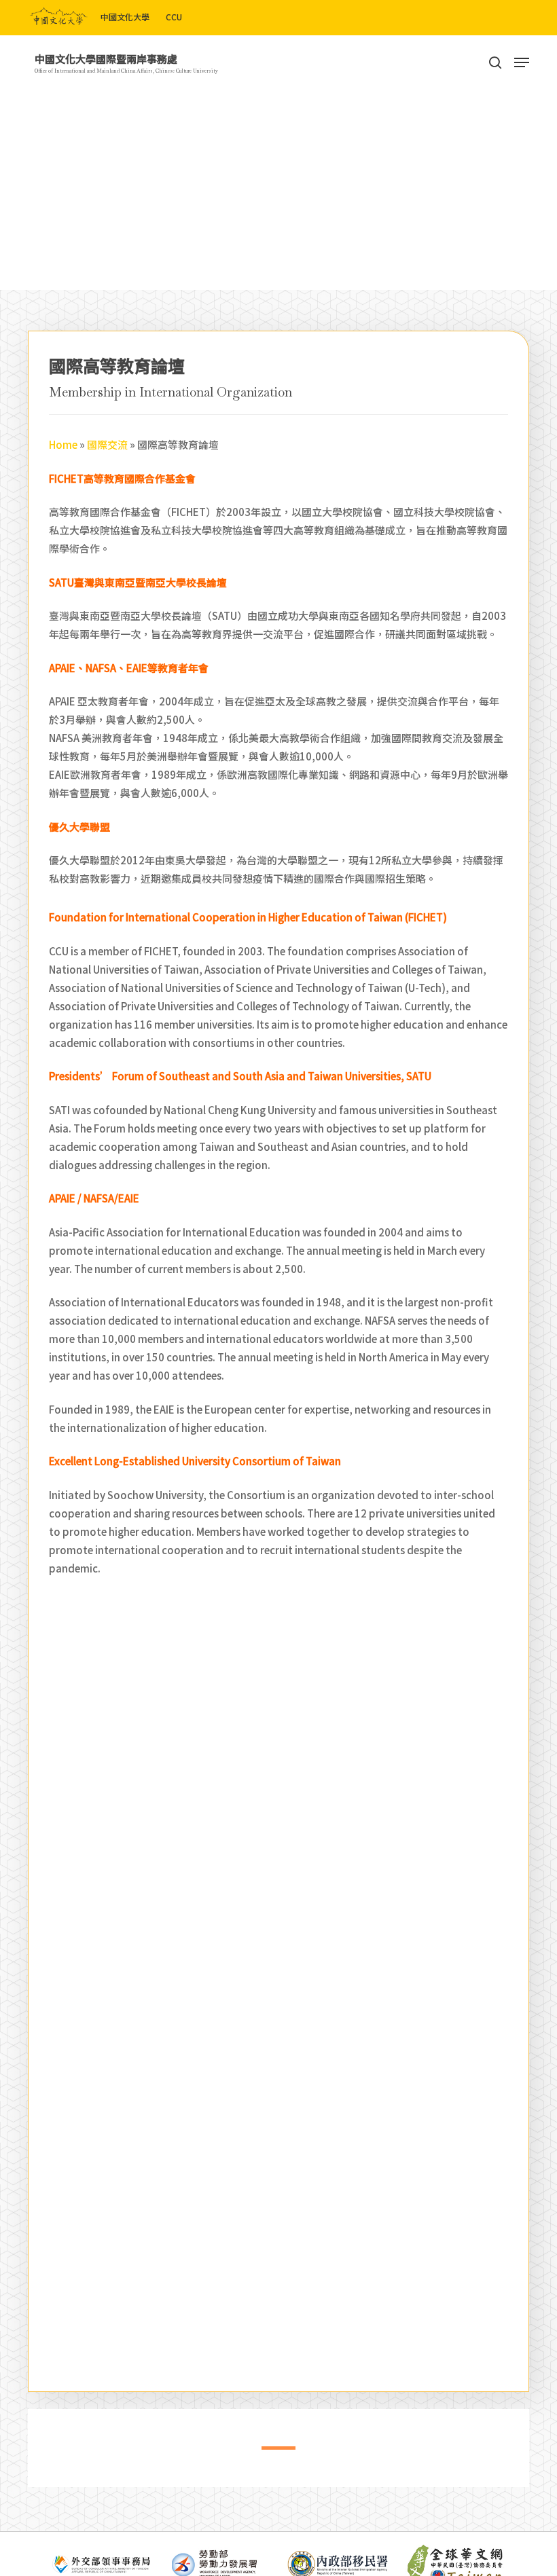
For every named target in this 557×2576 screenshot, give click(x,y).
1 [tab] (268, 2453)
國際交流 (107, 444)
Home (63, 444)
